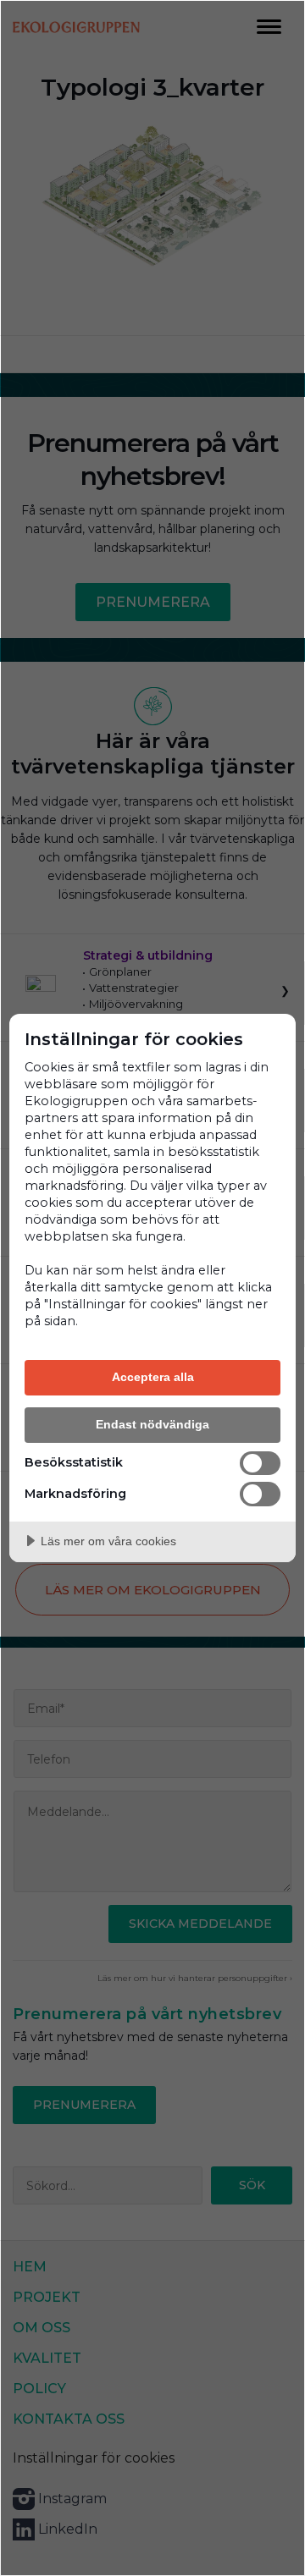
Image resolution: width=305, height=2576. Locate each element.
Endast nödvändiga (152, 1424)
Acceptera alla (153, 1377)
